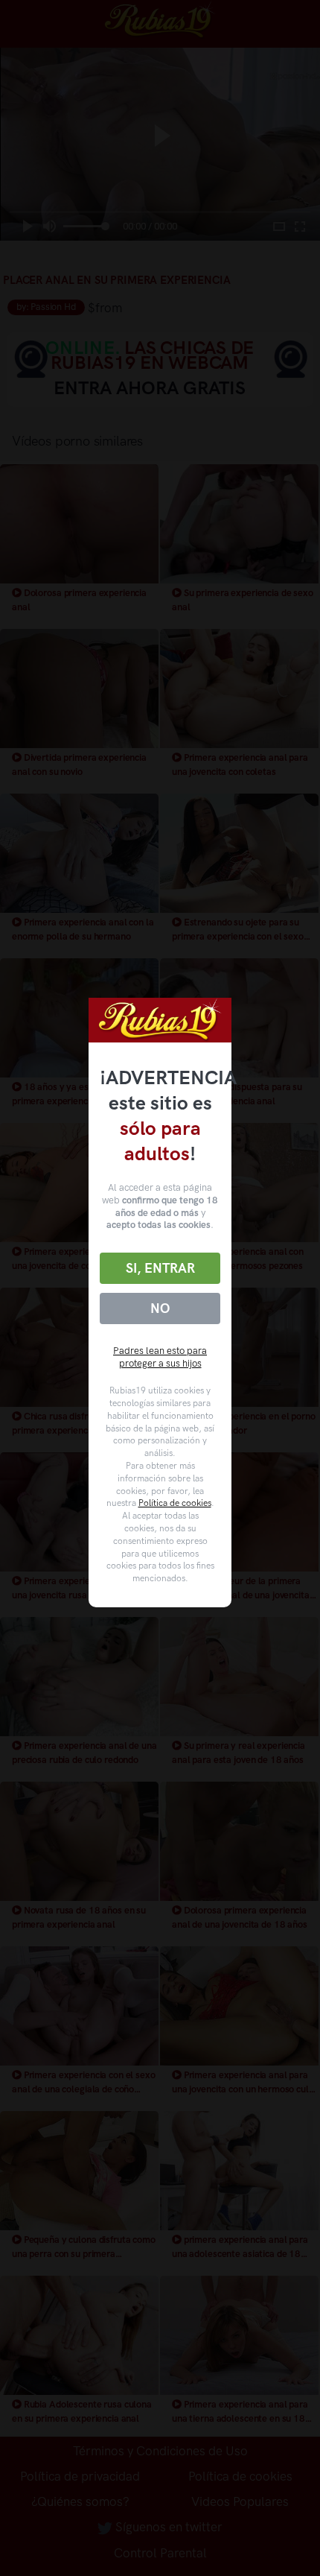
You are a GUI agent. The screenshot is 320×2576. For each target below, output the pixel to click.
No (160, 1308)
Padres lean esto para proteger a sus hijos (160, 1357)
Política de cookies (175, 1503)
